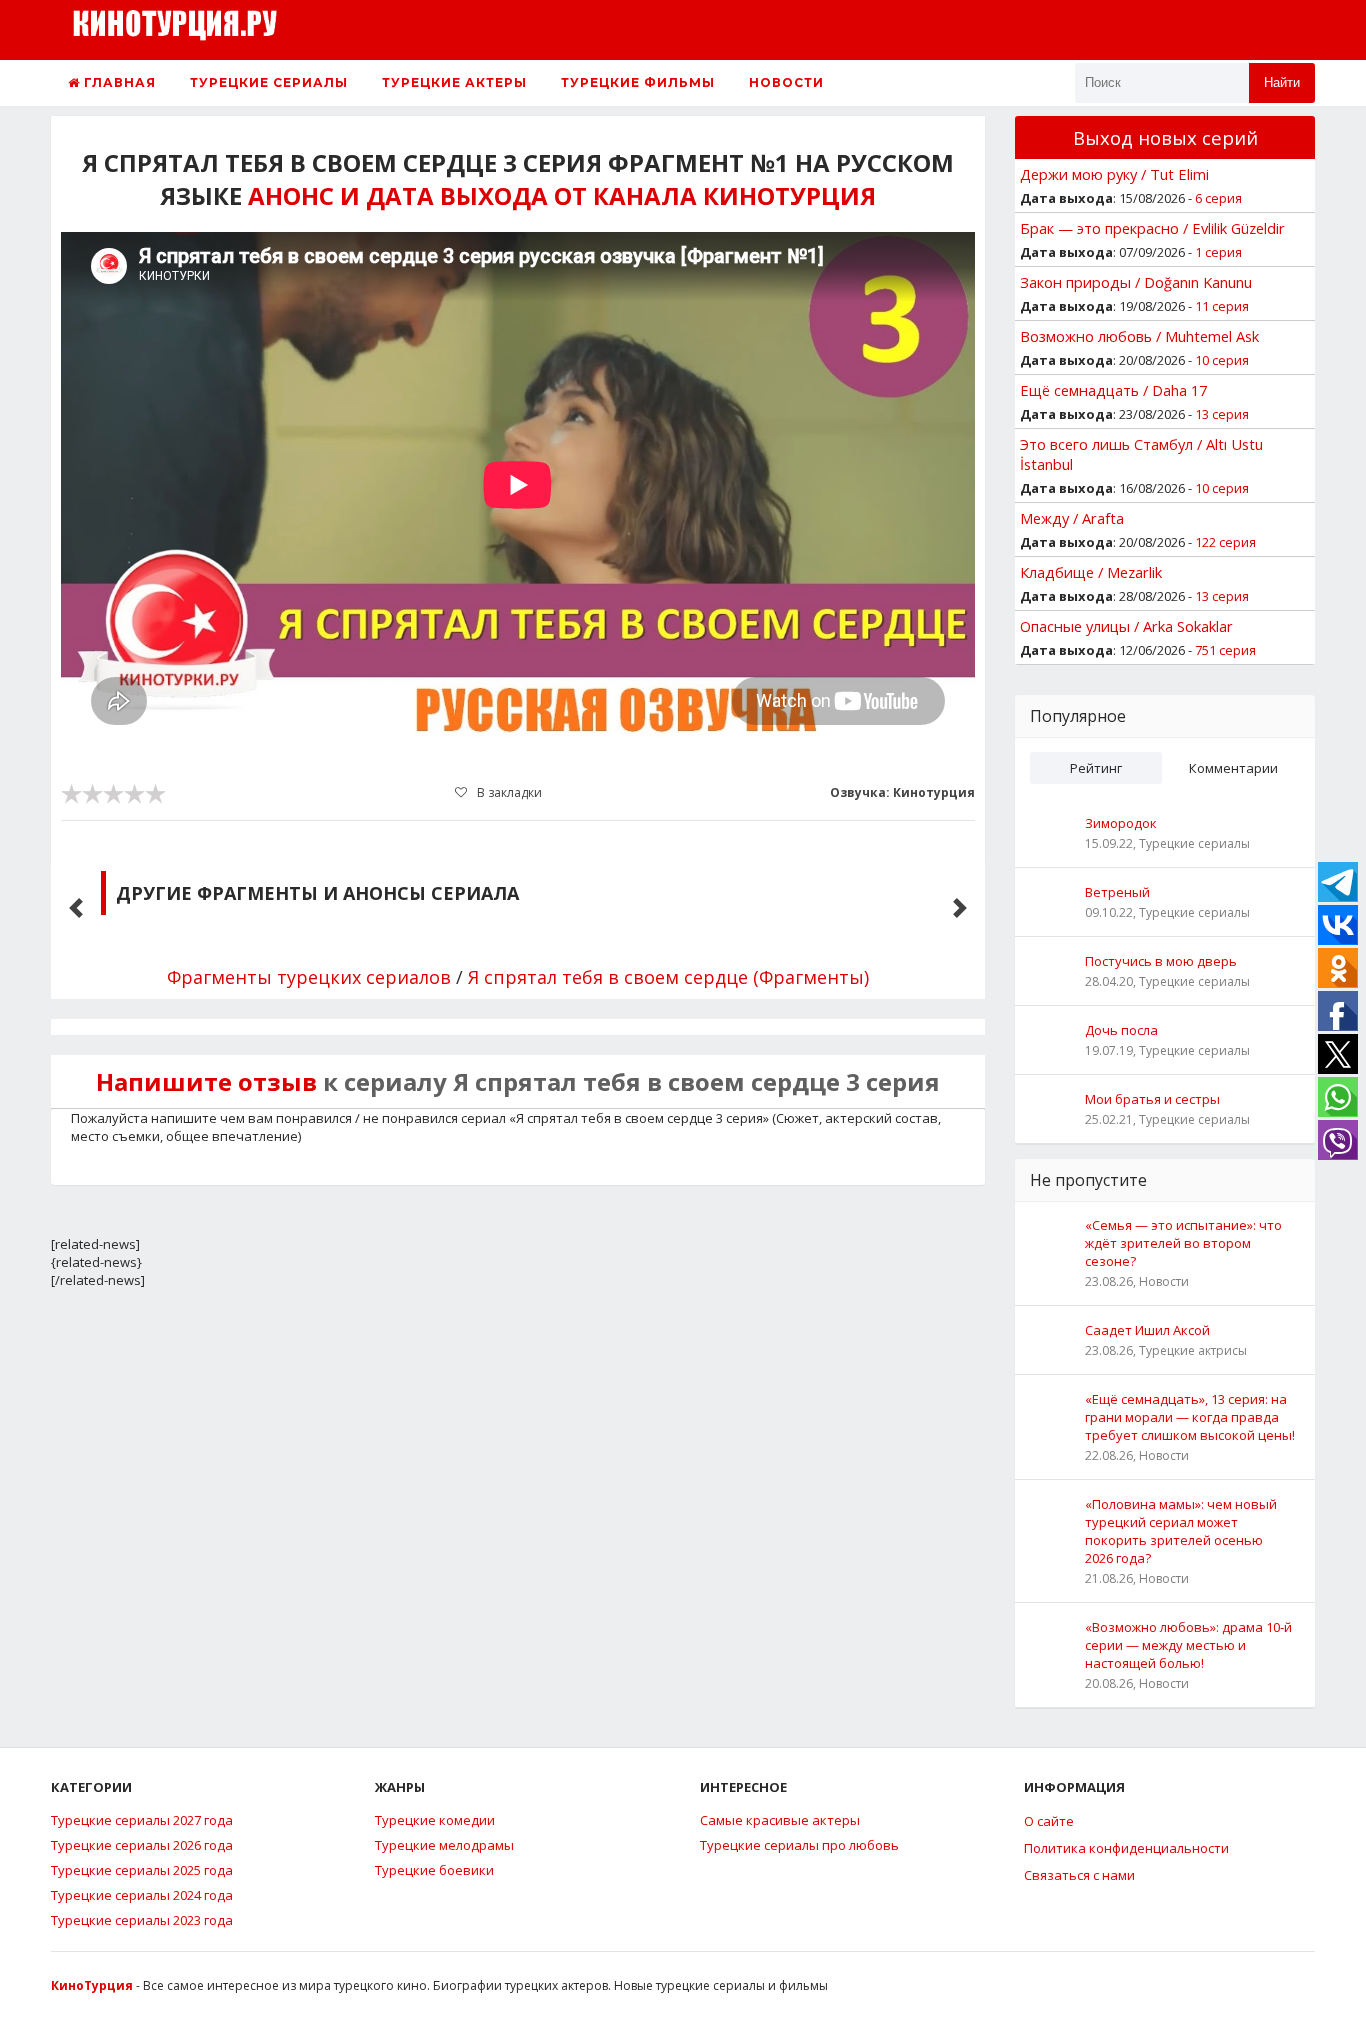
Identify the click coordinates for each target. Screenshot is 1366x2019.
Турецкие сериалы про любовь (799, 1845)
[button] (76, 908)
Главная (118, 82)
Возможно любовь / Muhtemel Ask (1139, 336)
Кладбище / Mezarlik (1091, 572)
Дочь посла (1121, 1030)
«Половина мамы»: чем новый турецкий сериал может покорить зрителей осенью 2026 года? (1181, 1531)
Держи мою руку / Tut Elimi (1114, 174)
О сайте (1049, 1821)
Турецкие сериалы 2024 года (142, 1895)
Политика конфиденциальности (1126, 1848)
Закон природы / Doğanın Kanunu (1136, 282)
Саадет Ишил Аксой (1147, 1330)
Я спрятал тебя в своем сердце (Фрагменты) (668, 977)
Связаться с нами (1079, 1875)
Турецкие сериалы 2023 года (142, 1920)
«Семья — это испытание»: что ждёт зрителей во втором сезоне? (1183, 1243)
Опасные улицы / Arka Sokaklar (1126, 626)
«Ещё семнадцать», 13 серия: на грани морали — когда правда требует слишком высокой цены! (1190, 1417)
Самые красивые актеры (780, 1820)
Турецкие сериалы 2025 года (142, 1870)
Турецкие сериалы (269, 82)
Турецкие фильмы (638, 82)
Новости (786, 82)
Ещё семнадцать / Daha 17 (1113, 390)
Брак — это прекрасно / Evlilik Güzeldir (1152, 228)
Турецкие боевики (434, 1870)
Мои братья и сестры (1152, 1099)
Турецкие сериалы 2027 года (142, 1820)
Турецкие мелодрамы (444, 1845)
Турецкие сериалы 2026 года (142, 1845)
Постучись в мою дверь (1161, 961)
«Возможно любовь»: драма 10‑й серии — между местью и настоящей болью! (1188, 1645)
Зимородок (1121, 823)
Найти (1282, 82)
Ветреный (1117, 892)
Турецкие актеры (454, 82)
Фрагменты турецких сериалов (309, 977)
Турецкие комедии (435, 1820)
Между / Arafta (1072, 518)
